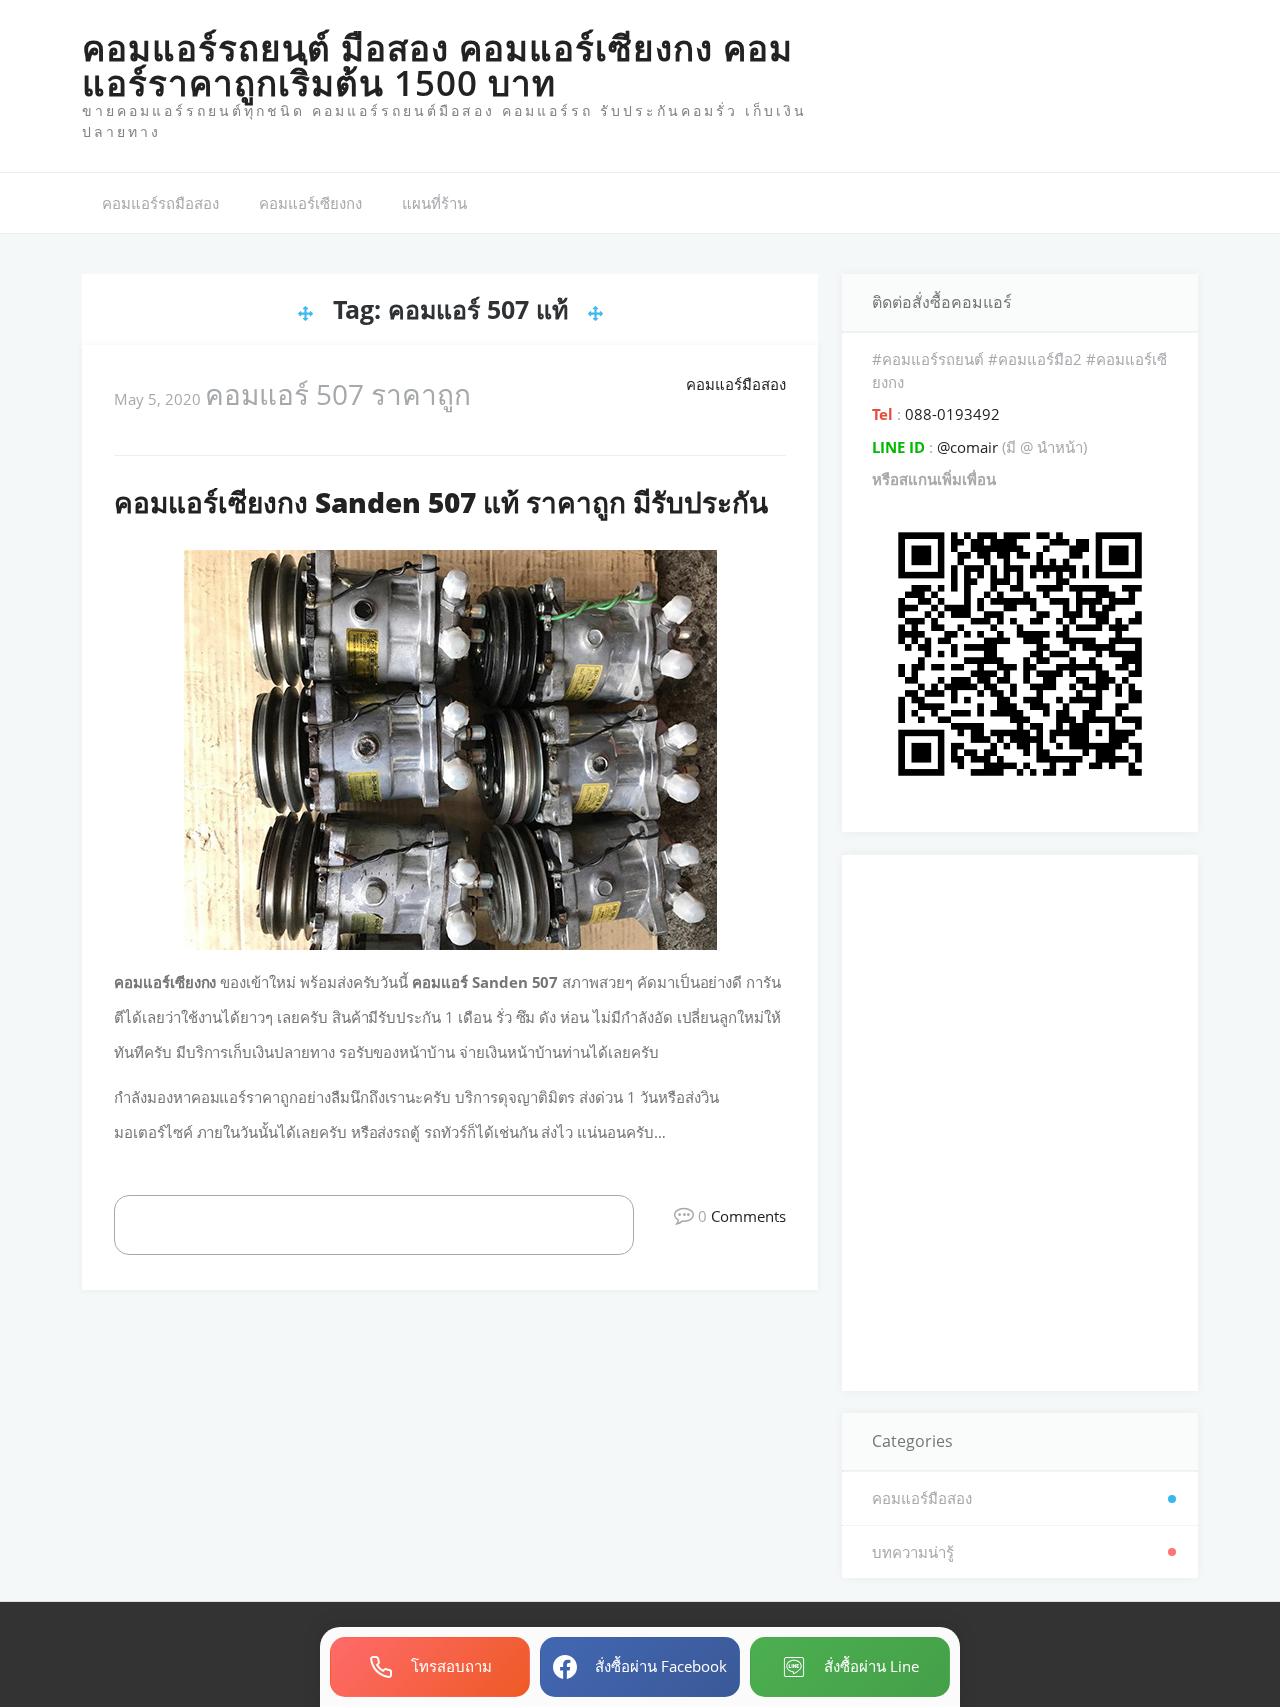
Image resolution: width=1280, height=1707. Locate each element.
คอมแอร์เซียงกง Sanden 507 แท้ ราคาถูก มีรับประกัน (441, 502)
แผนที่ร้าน (434, 203)
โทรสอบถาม (451, 1666)
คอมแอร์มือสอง (736, 384)
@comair (967, 447)
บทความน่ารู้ (913, 1552)
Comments (748, 1216)
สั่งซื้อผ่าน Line (871, 1666)
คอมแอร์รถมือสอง (160, 203)
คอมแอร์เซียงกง (310, 203)
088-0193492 (950, 414)
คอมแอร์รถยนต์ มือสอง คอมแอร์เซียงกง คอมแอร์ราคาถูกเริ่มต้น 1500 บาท (437, 65)
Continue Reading (395, 1224)
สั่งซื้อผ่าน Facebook (661, 1666)
